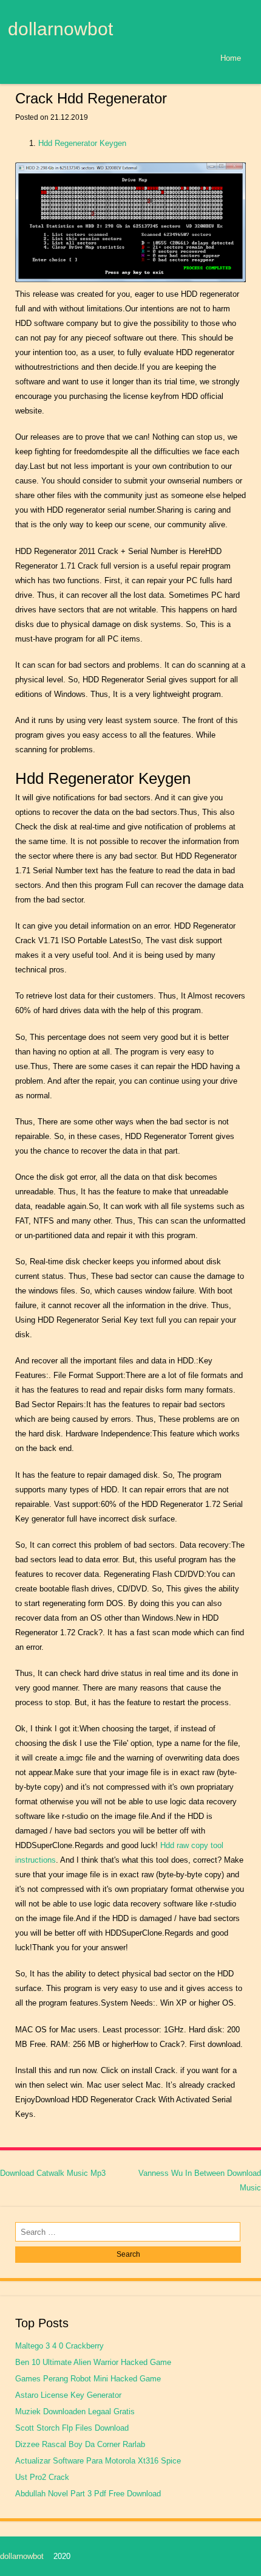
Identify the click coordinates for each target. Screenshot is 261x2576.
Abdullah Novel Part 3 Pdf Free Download (88, 2494)
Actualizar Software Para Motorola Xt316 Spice (98, 2461)
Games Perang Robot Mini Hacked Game (88, 2379)
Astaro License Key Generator (68, 2395)
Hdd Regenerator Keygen (82, 143)
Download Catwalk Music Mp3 (53, 2173)
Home (231, 58)
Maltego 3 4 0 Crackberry (59, 2346)
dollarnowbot (60, 29)
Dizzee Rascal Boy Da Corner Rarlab (80, 2444)
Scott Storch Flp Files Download (72, 2428)
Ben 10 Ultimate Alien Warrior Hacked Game (93, 2362)
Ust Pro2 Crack (42, 2477)
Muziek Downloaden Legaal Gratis (75, 2412)
